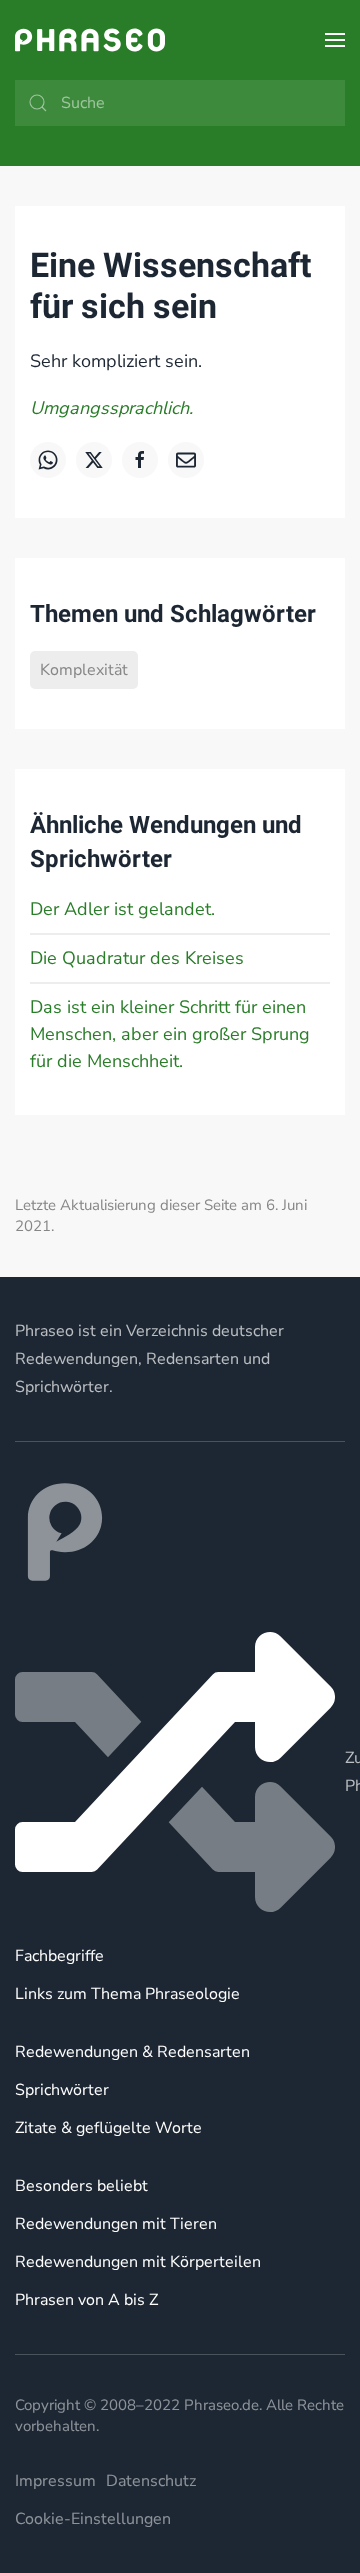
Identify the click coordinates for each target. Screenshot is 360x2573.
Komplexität (84, 670)
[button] (335, 40)
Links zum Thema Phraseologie (127, 1994)
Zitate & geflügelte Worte (108, 2128)
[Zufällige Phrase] (180, 1772)
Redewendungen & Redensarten (132, 2052)
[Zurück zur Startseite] (90, 40)
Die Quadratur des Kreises (137, 958)
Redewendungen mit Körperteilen (138, 2262)
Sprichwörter (62, 2090)
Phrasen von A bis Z (86, 2300)
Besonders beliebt (81, 2186)
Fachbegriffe (59, 1956)
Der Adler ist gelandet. (122, 909)
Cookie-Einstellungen (93, 2519)
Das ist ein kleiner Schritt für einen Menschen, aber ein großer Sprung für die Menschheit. (170, 1034)
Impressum (55, 2481)
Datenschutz (151, 2481)
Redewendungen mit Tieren (116, 2224)
